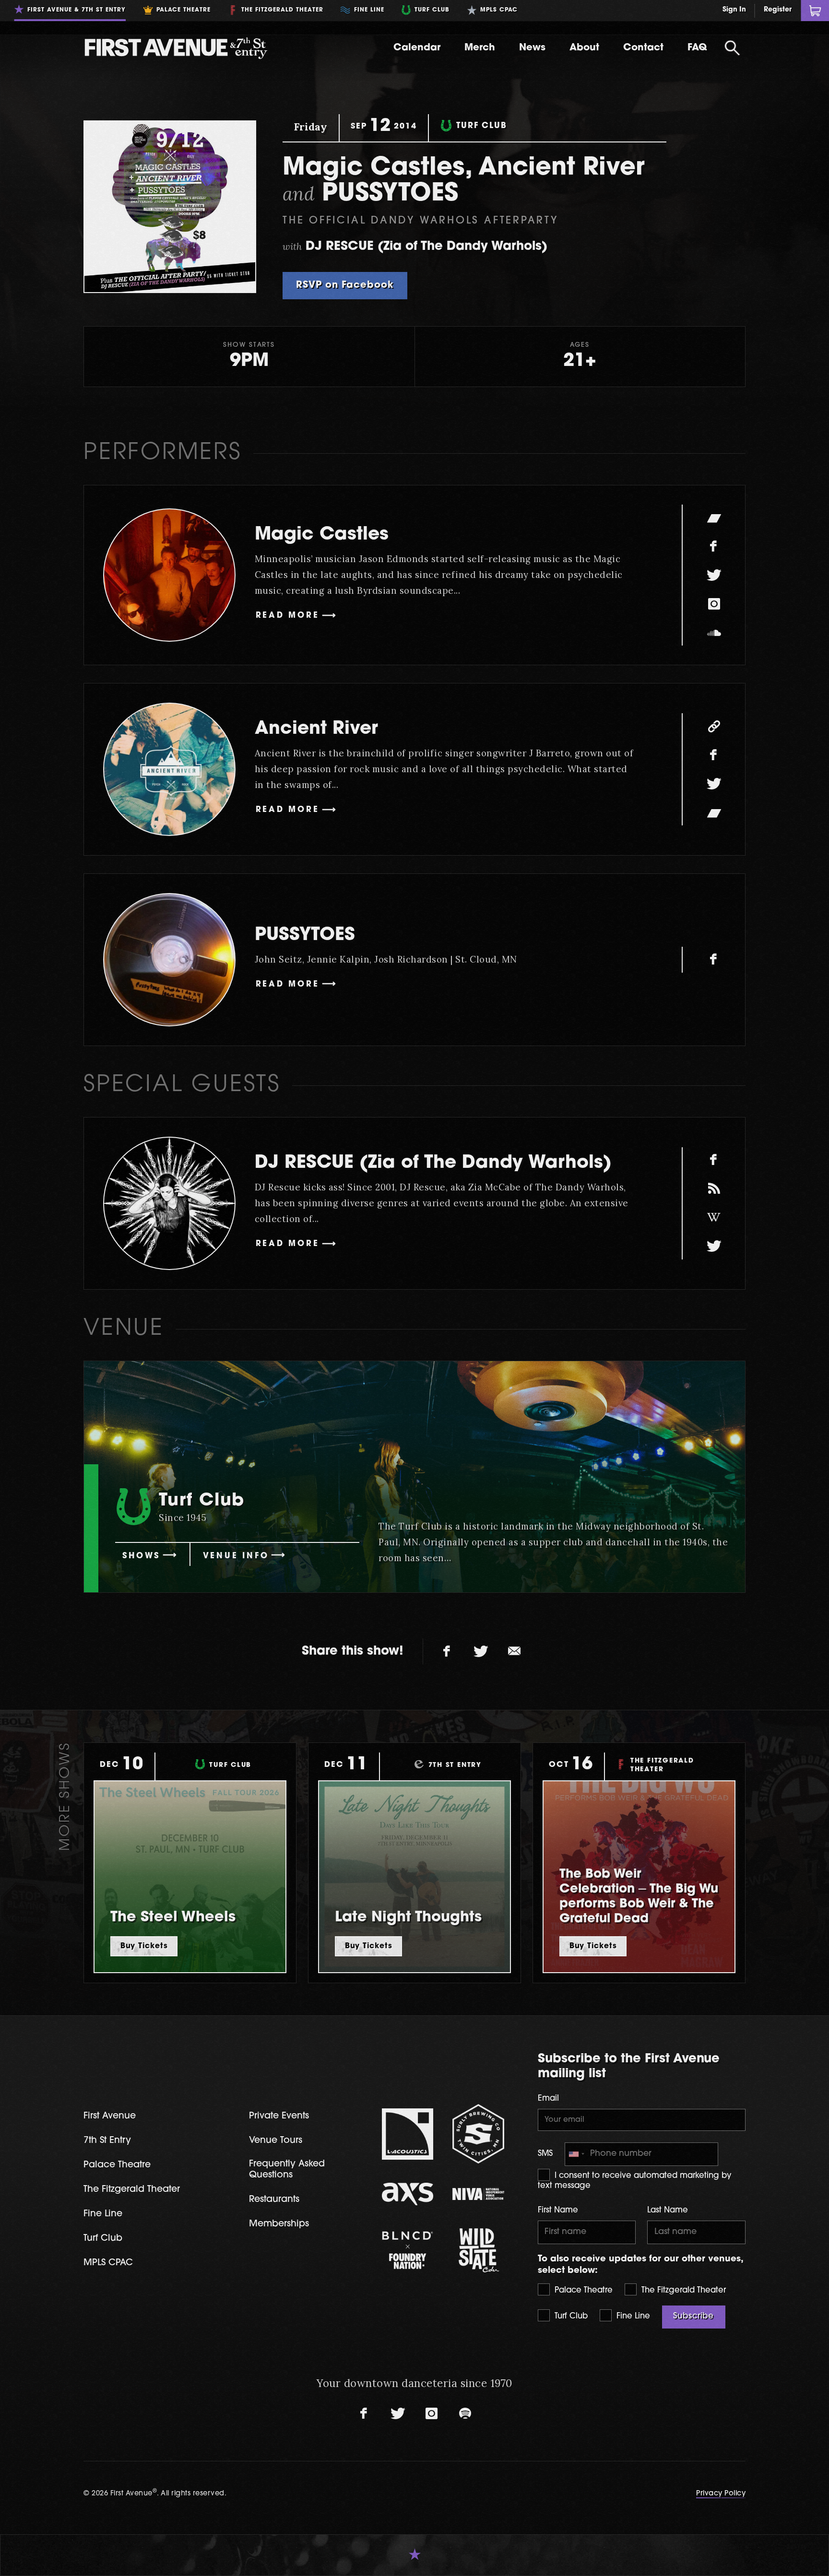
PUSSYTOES (305, 935)
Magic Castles (322, 535)
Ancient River (316, 729)
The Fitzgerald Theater (682, 2291)
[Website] (714, 726)
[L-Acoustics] (408, 2134)
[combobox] (576, 2154)
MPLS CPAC (108, 2263)
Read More (288, 616)
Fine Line (632, 2317)
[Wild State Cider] (478, 2250)
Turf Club (570, 2317)
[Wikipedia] (714, 1218)
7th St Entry (107, 2141)
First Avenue (110, 2116)
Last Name (668, 2211)
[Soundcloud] (714, 633)
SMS (545, 2154)
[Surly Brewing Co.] (478, 2134)
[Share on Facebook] (447, 1651)
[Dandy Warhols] (714, 1189)
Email (548, 2099)
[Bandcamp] (714, 518)
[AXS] (408, 2194)
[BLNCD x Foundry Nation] (408, 2250)
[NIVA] (478, 2194)
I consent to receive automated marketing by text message (635, 2181)
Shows (141, 1556)
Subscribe (693, 2317)
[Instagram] (714, 604)
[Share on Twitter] (481, 1651)
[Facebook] (714, 546)
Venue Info (236, 1556)
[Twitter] (714, 575)
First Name (558, 2211)
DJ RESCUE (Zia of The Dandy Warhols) (433, 1163)
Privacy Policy (721, 2494)
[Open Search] (732, 48)
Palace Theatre (582, 2291)
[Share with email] (514, 1651)
